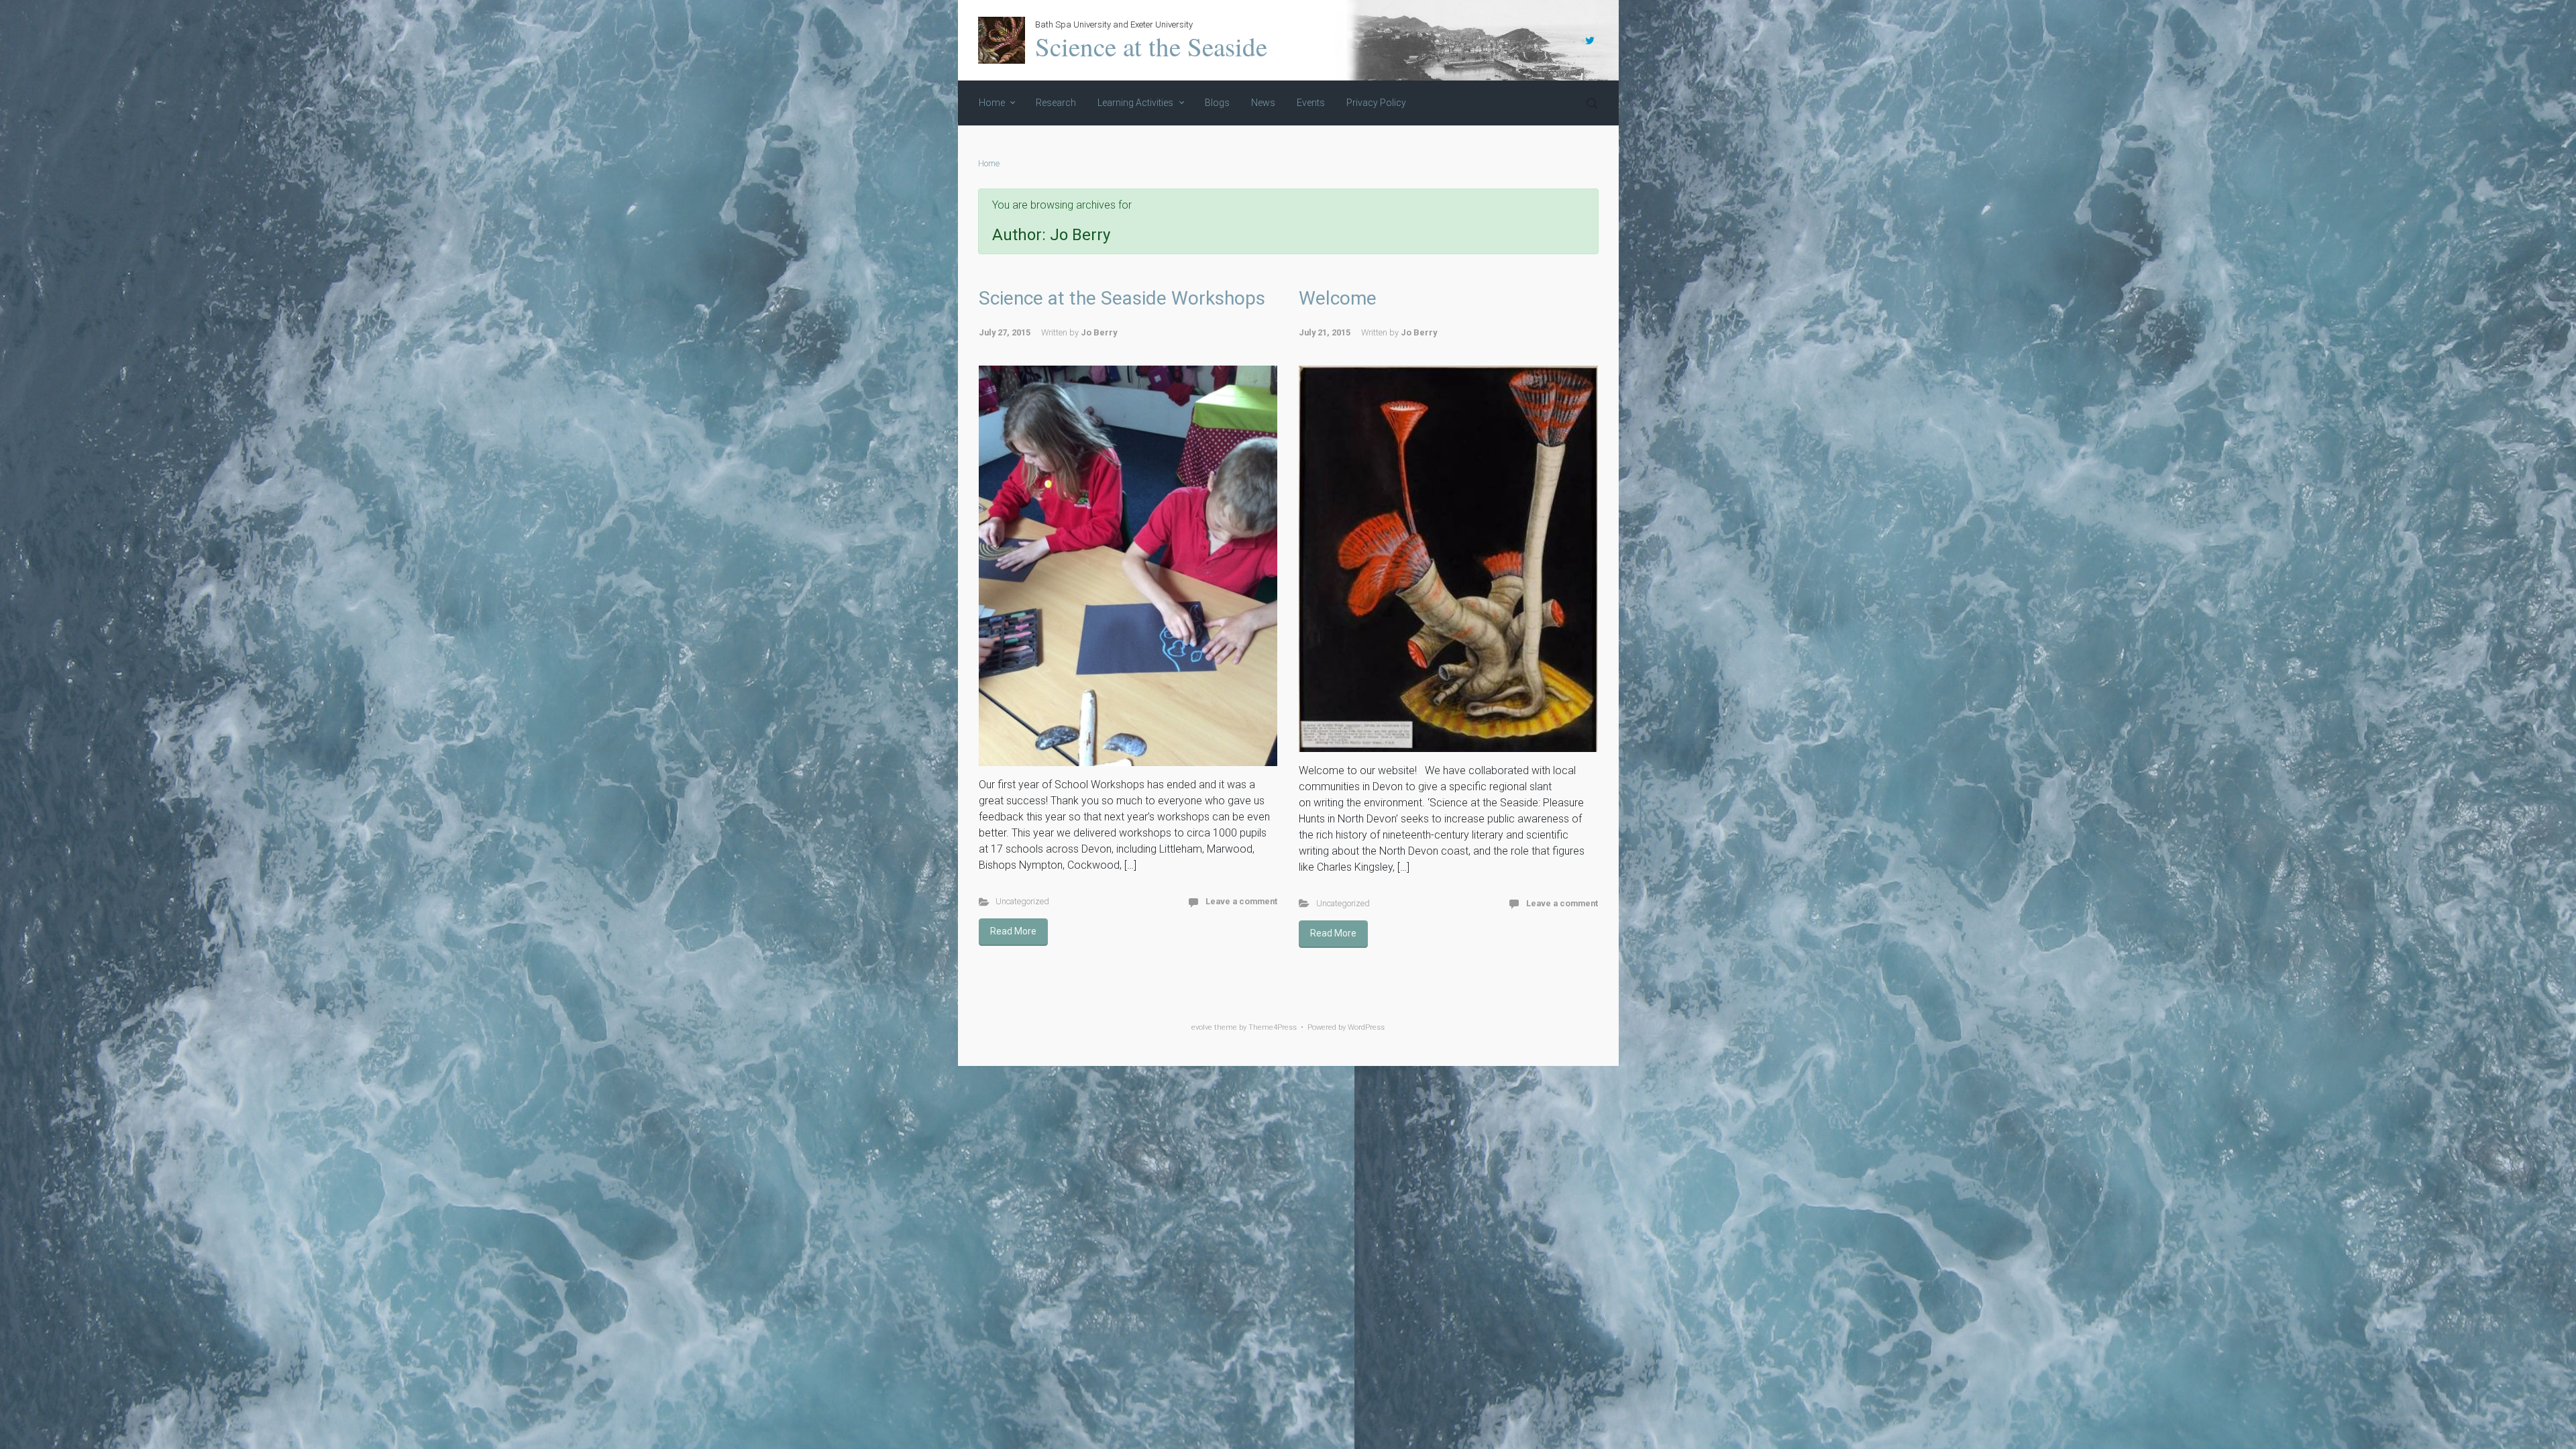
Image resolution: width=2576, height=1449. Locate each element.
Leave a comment (1241, 901)
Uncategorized (1022, 901)
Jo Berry (1099, 332)
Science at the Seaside (1151, 46)
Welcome (1338, 298)
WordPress (1366, 1027)
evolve (1202, 1027)
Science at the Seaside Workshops (1122, 298)
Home (989, 163)
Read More (1013, 931)
